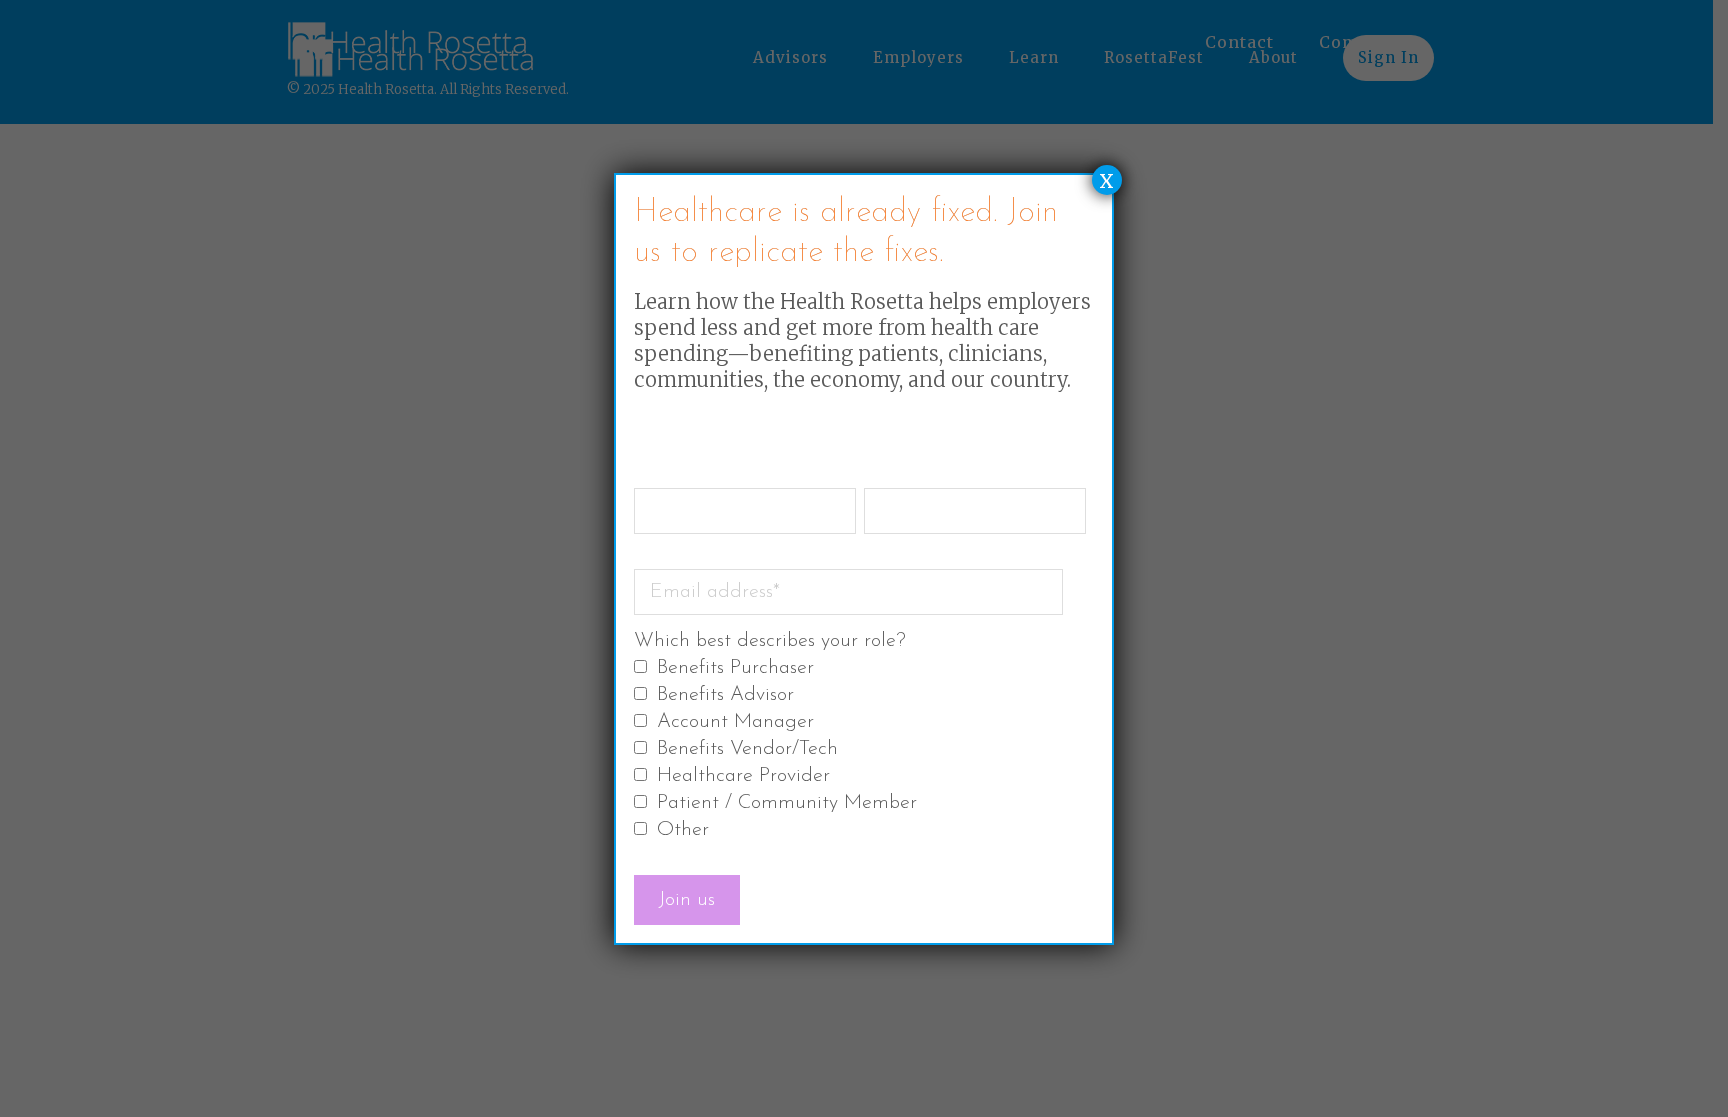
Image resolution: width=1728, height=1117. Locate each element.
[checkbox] (860, 750)
